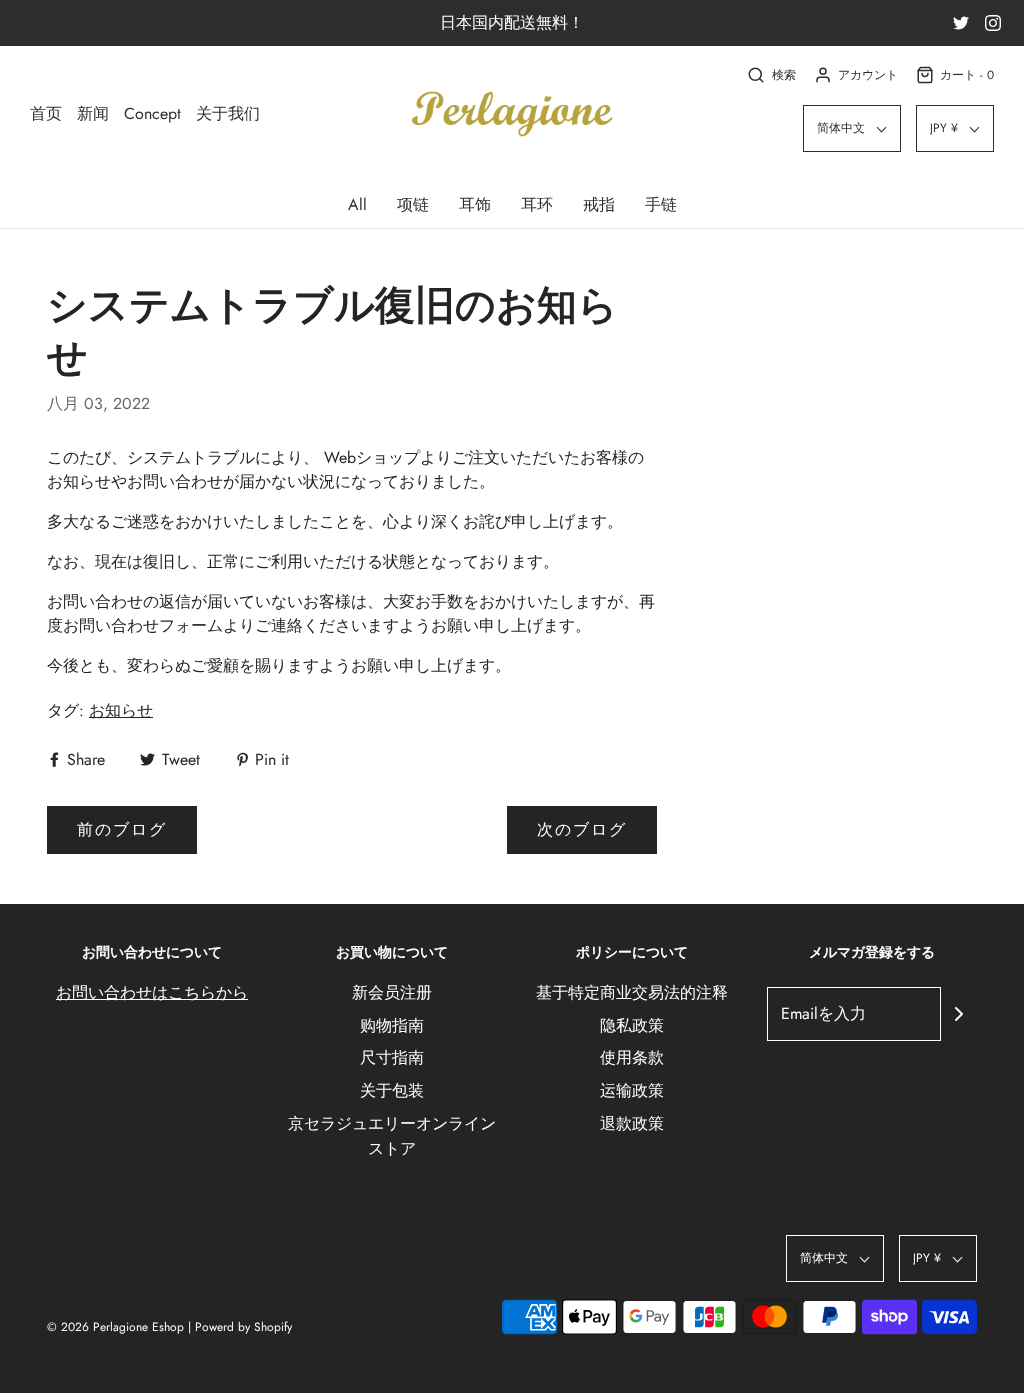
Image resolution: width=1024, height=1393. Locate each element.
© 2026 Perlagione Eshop (115, 1327)
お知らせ (121, 710)
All (357, 204)
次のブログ (582, 829)
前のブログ (122, 829)
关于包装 (392, 1090)
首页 (46, 113)
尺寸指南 (392, 1057)
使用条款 (632, 1057)
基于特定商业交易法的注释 (632, 992)
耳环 (537, 204)
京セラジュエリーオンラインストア (392, 1136)
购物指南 (392, 1025)
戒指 (599, 204)
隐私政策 (632, 1025)
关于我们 (228, 113)
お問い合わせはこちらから (152, 992)
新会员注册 (392, 992)
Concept (152, 113)
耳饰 (475, 204)
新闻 (93, 113)
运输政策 (632, 1090)
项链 (413, 204)
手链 (661, 204)
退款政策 (632, 1123)
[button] (852, 128)
